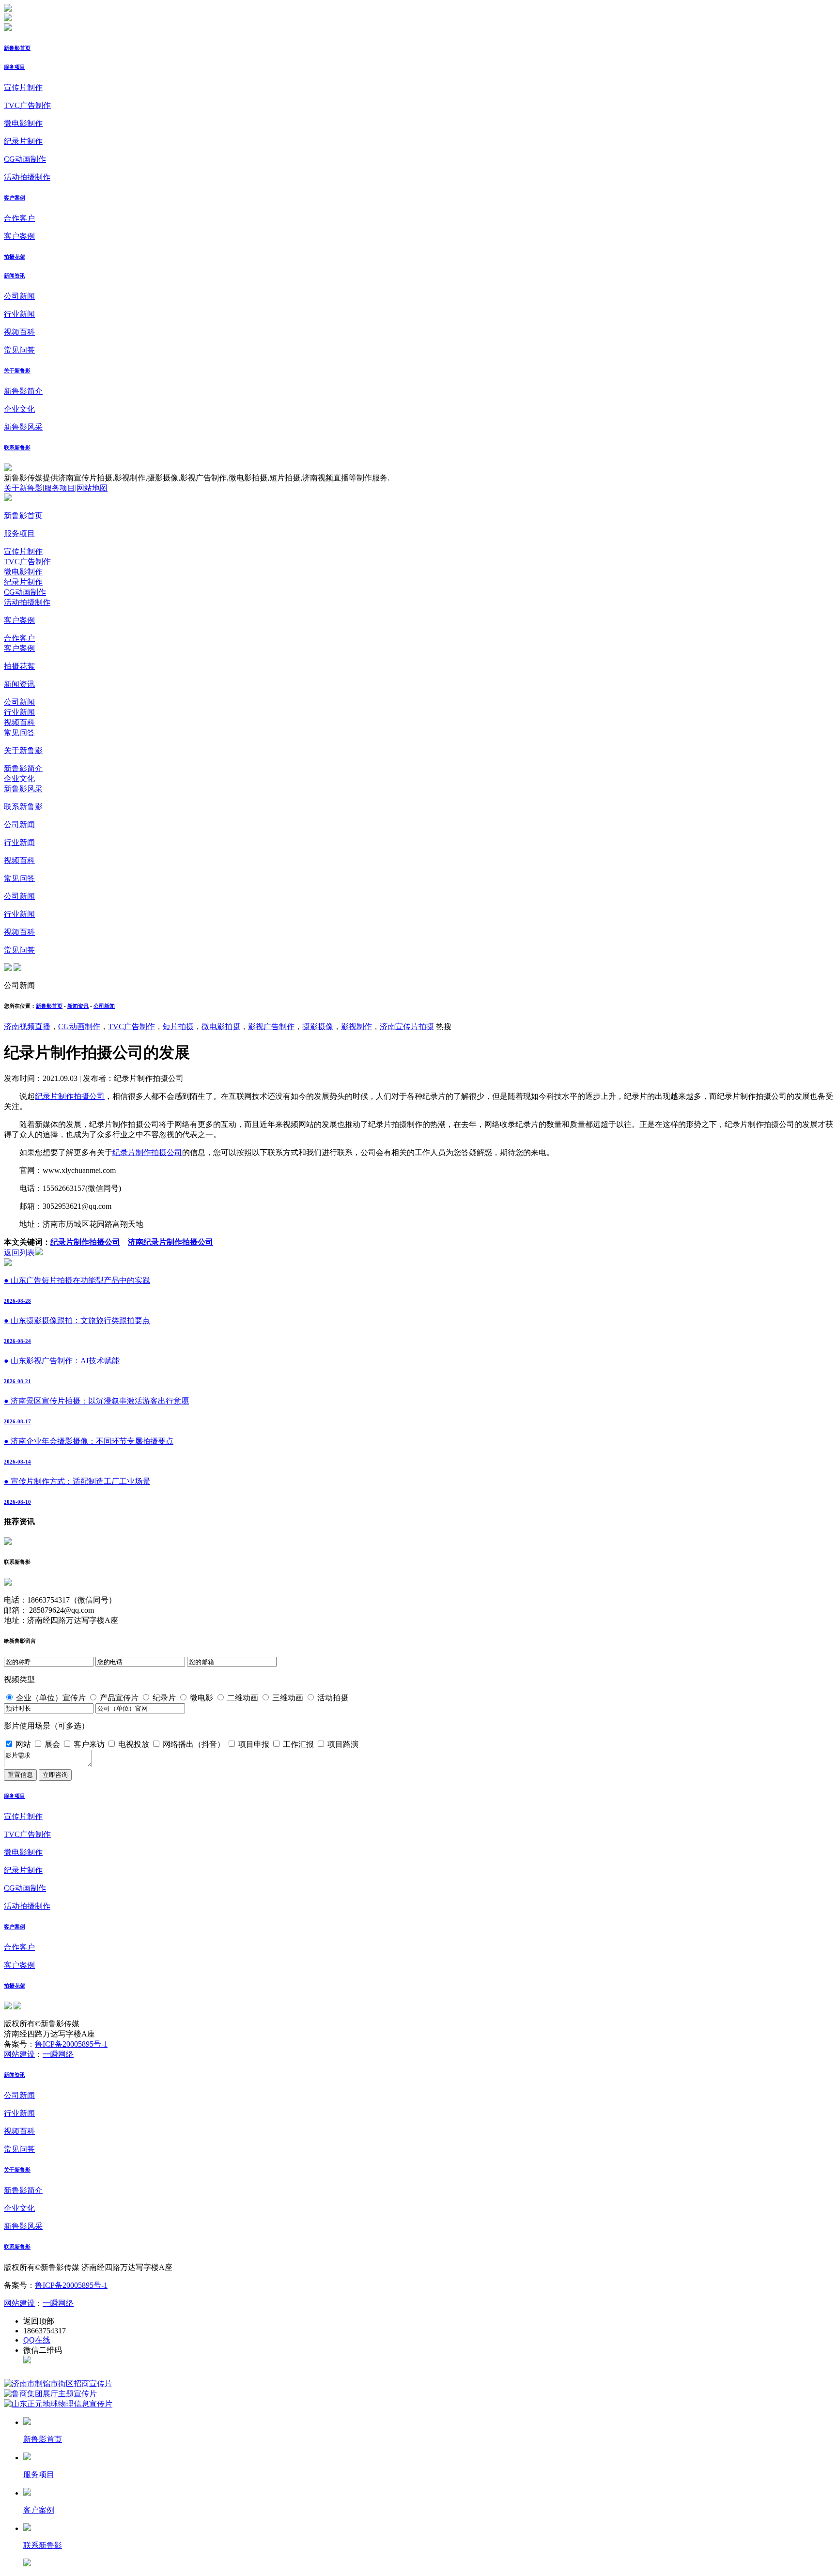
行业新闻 (19, 314)
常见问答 (19, 350)
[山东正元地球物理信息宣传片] (58, 2404)
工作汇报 (298, 1744)
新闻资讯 (15, 276)
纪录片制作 (23, 141)
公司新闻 (19, 296)
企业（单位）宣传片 (51, 1698)
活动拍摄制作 (27, 177)
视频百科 (19, 332)
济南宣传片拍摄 (407, 1026)
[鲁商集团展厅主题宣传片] (50, 2394)
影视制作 (356, 1026)
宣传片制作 (23, 87)
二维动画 (243, 1698)
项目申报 (254, 1744)
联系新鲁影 (17, 447)
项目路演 (343, 1744)
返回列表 (19, 1253)
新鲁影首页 (17, 48)
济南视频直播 (27, 1026)
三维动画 (288, 1698)
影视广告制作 (271, 1026)
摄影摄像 (318, 1026)
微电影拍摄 (221, 1026)
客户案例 (15, 198)
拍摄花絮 (15, 257)
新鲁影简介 (23, 391)
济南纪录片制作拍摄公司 (170, 1242)
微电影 (201, 1698)
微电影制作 (23, 123)
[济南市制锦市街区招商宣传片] (58, 2383)
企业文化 (19, 409)
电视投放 (134, 1744)
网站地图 (92, 488)
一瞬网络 (58, 2054)
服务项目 (15, 67)
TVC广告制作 (27, 105)
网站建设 (19, 2054)
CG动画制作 (25, 159)
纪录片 (164, 1698)
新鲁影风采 (23, 427)
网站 (23, 1744)
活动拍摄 (333, 1698)
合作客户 (19, 218)
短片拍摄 (178, 1026)
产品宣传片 (119, 1698)
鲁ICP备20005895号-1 (71, 2044)
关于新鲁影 (17, 370)
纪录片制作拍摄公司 (70, 1096)
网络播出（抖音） (194, 1744)
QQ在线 (37, 2340)
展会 (52, 1744)
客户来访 (89, 1744)
